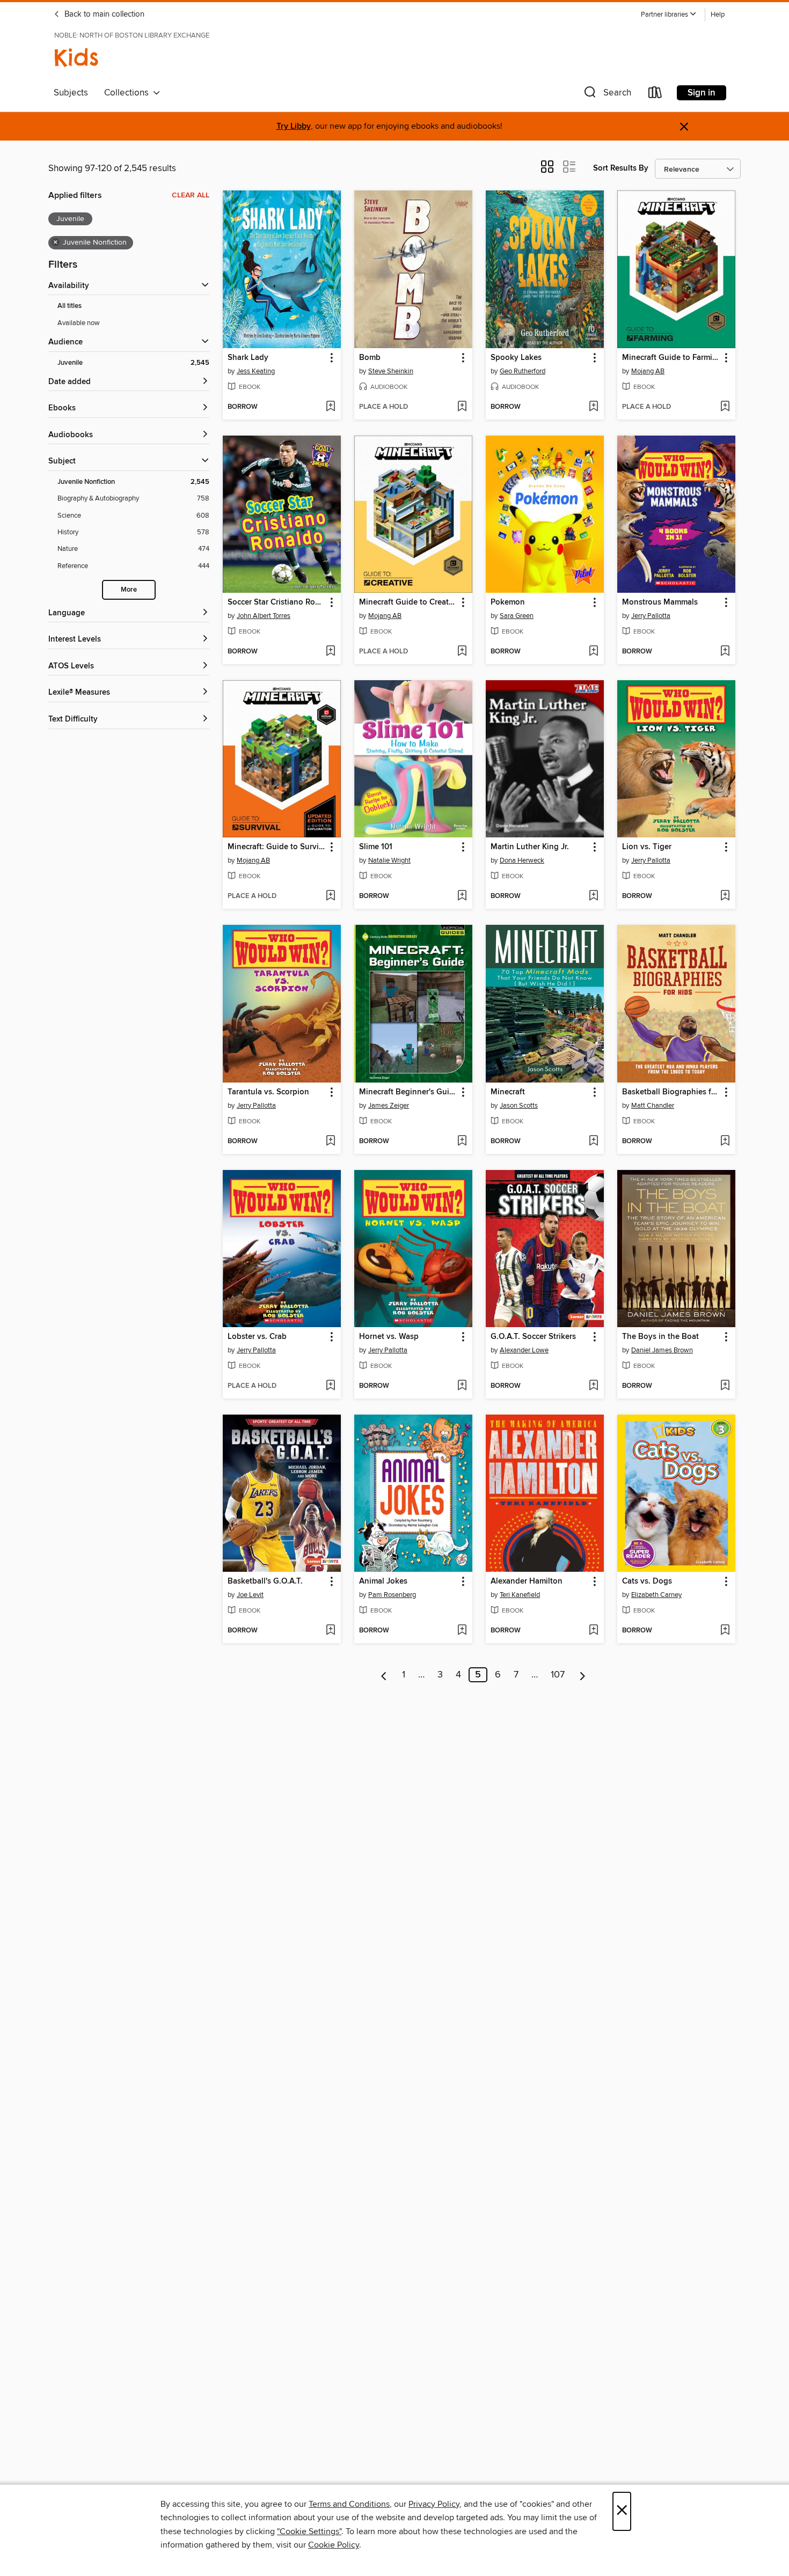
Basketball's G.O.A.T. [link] (265, 1581)
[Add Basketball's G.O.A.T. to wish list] (330, 1631)
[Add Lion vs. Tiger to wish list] (725, 896)
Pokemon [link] (508, 602)
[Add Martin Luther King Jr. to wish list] (593, 896)
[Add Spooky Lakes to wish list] (593, 407)
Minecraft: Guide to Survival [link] (277, 847)
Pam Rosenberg (392, 1595)
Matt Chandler (653, 1106)
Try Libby (294, 126)
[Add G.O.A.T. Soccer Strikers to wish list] (593, 1386)
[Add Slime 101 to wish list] (462, 896)
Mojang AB (648, 371)
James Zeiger (389, 1106)
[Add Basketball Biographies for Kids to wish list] (725, 1142)
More (129, 590)
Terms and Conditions (349, 2504)
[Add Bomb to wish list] (462, 407)
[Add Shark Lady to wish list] (330, 407)
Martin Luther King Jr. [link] (530, 847)
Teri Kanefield (520, 1595)
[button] (669, 15)
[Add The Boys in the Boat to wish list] (725, 1386)
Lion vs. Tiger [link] (647, 847)
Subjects (71, 93)
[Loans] (655, 95)
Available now (79, 323)
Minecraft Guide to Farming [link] (671, 358)
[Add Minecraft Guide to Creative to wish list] (462, 652)
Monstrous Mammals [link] (660, 602)
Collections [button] (129, 93)
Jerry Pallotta (651, 616)
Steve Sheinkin (391, 371)
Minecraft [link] (508, 1092)
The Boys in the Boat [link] (660, 1337)
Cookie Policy (334, 2545)
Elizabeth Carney (656, 1595)
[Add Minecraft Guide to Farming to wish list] (725, 407)
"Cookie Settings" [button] (309, 2531)
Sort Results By (621, 168)
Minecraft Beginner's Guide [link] (408, 1092)
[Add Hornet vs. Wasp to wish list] (462, 1386)
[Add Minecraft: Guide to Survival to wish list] (330, 896)
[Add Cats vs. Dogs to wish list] (725, 1631)
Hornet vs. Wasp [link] (389, 1337)
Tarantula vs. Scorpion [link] (268, 1092)
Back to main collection (103, 14)
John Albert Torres (264, 616)
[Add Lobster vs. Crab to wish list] (330, 1386)
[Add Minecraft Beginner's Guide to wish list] (462, 1142)
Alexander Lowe (524, 1350)
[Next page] (583, 1675)
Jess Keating (256, 371)
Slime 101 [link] (376, 847)
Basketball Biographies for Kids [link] (671, 1092)
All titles (70, 306)
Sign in (702, 93)
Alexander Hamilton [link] (527, 1581)
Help (718, 15)
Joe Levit (250, 1595)
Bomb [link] (370, 358)
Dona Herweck (522, 860)
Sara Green (517, 616)
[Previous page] (384, 1675)
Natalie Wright (389, 860)
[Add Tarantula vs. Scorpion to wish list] (330, 1142)
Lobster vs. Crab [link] (257, 1337)
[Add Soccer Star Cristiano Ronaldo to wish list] (330, 652)
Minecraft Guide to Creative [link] (408, 602)
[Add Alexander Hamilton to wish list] (593, 1631)
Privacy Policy (434, 2504)
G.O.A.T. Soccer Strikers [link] (533, 1337)
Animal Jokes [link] (383, 1581)
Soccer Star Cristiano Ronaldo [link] (277, 602)
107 (558, 1675)
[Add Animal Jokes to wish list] (462, 1631)
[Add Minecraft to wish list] (593, 1142)
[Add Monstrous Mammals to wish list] (725, 652)
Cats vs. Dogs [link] (647, 1581)
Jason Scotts (519, 1106)
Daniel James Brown (662, 1350)
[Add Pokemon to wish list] (593, 652)
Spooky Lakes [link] (516, 358)
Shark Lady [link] (248, 358)
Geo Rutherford (523, 371)
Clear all (191, 195)
